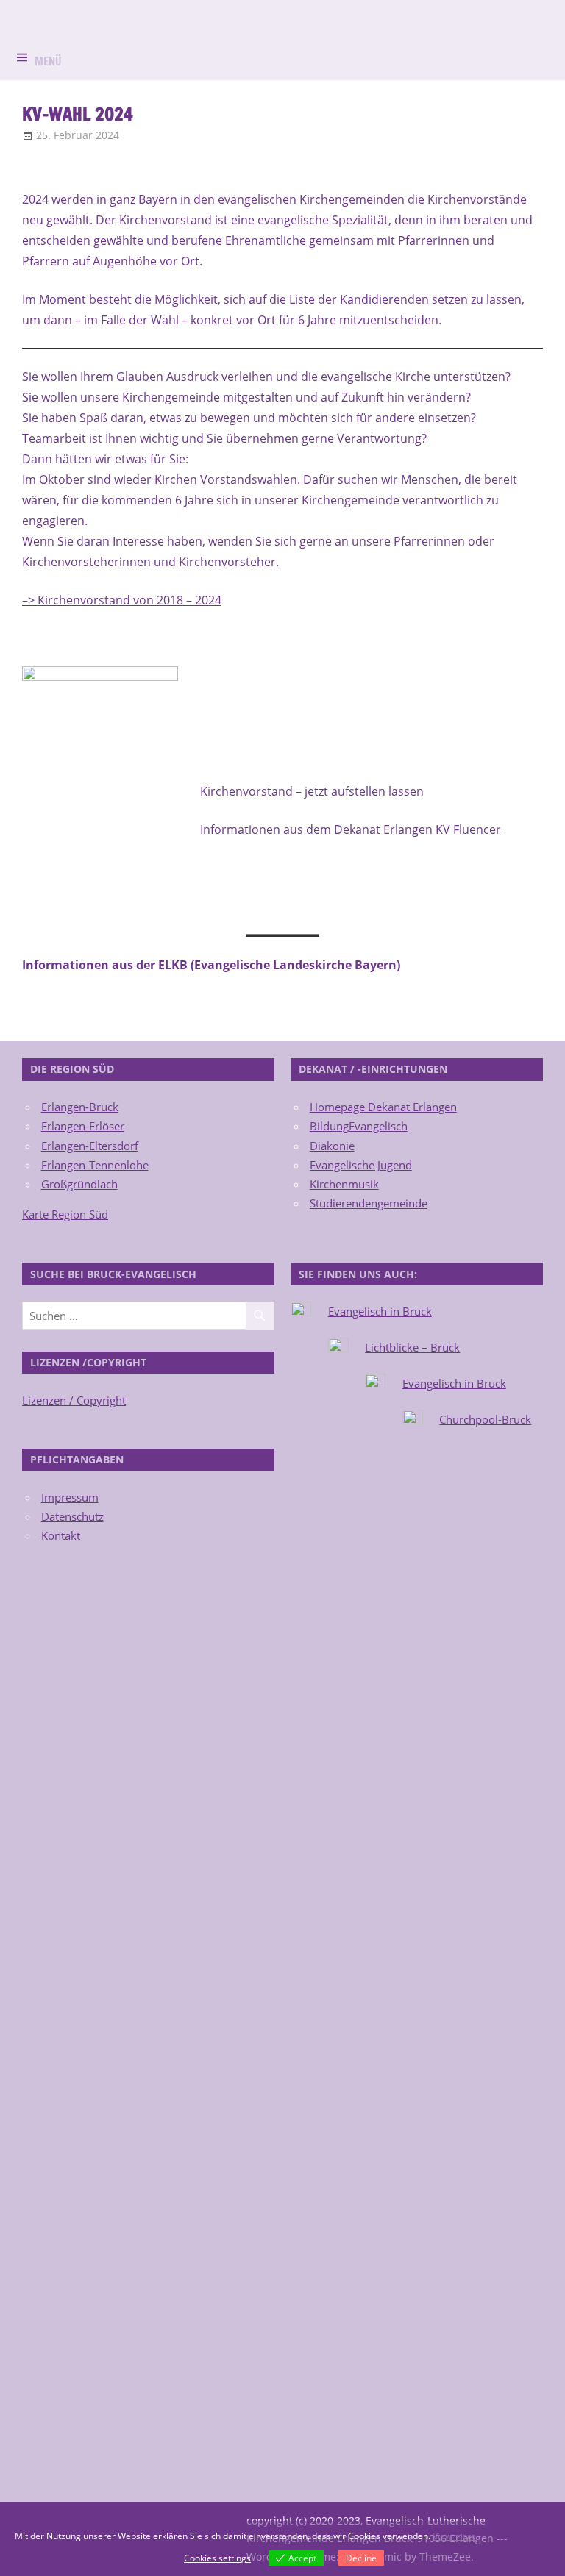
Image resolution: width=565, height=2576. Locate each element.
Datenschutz (72, 1516)
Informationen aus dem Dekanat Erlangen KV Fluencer (351, 829)
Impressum (70, 1497)
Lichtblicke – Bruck (412, 1347)
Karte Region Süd (65, 1214)
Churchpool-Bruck (485, 1419)
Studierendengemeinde (369, 1203)
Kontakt (61, 1535)
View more (454, 2536)
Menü (48, 61)
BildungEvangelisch (359, 1126)
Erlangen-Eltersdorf (90, 1146)
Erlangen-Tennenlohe (95, 1165)
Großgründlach (79, 1184)
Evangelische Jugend (361, 1165)
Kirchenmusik (344, 1184)
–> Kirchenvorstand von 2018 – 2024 (122, 600)
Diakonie (332, 1146)
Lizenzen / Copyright (74, 1400)
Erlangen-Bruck (80, 1107)
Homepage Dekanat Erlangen (383, 1107)
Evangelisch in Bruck (380, 1311)
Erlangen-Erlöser (83, 1126)
